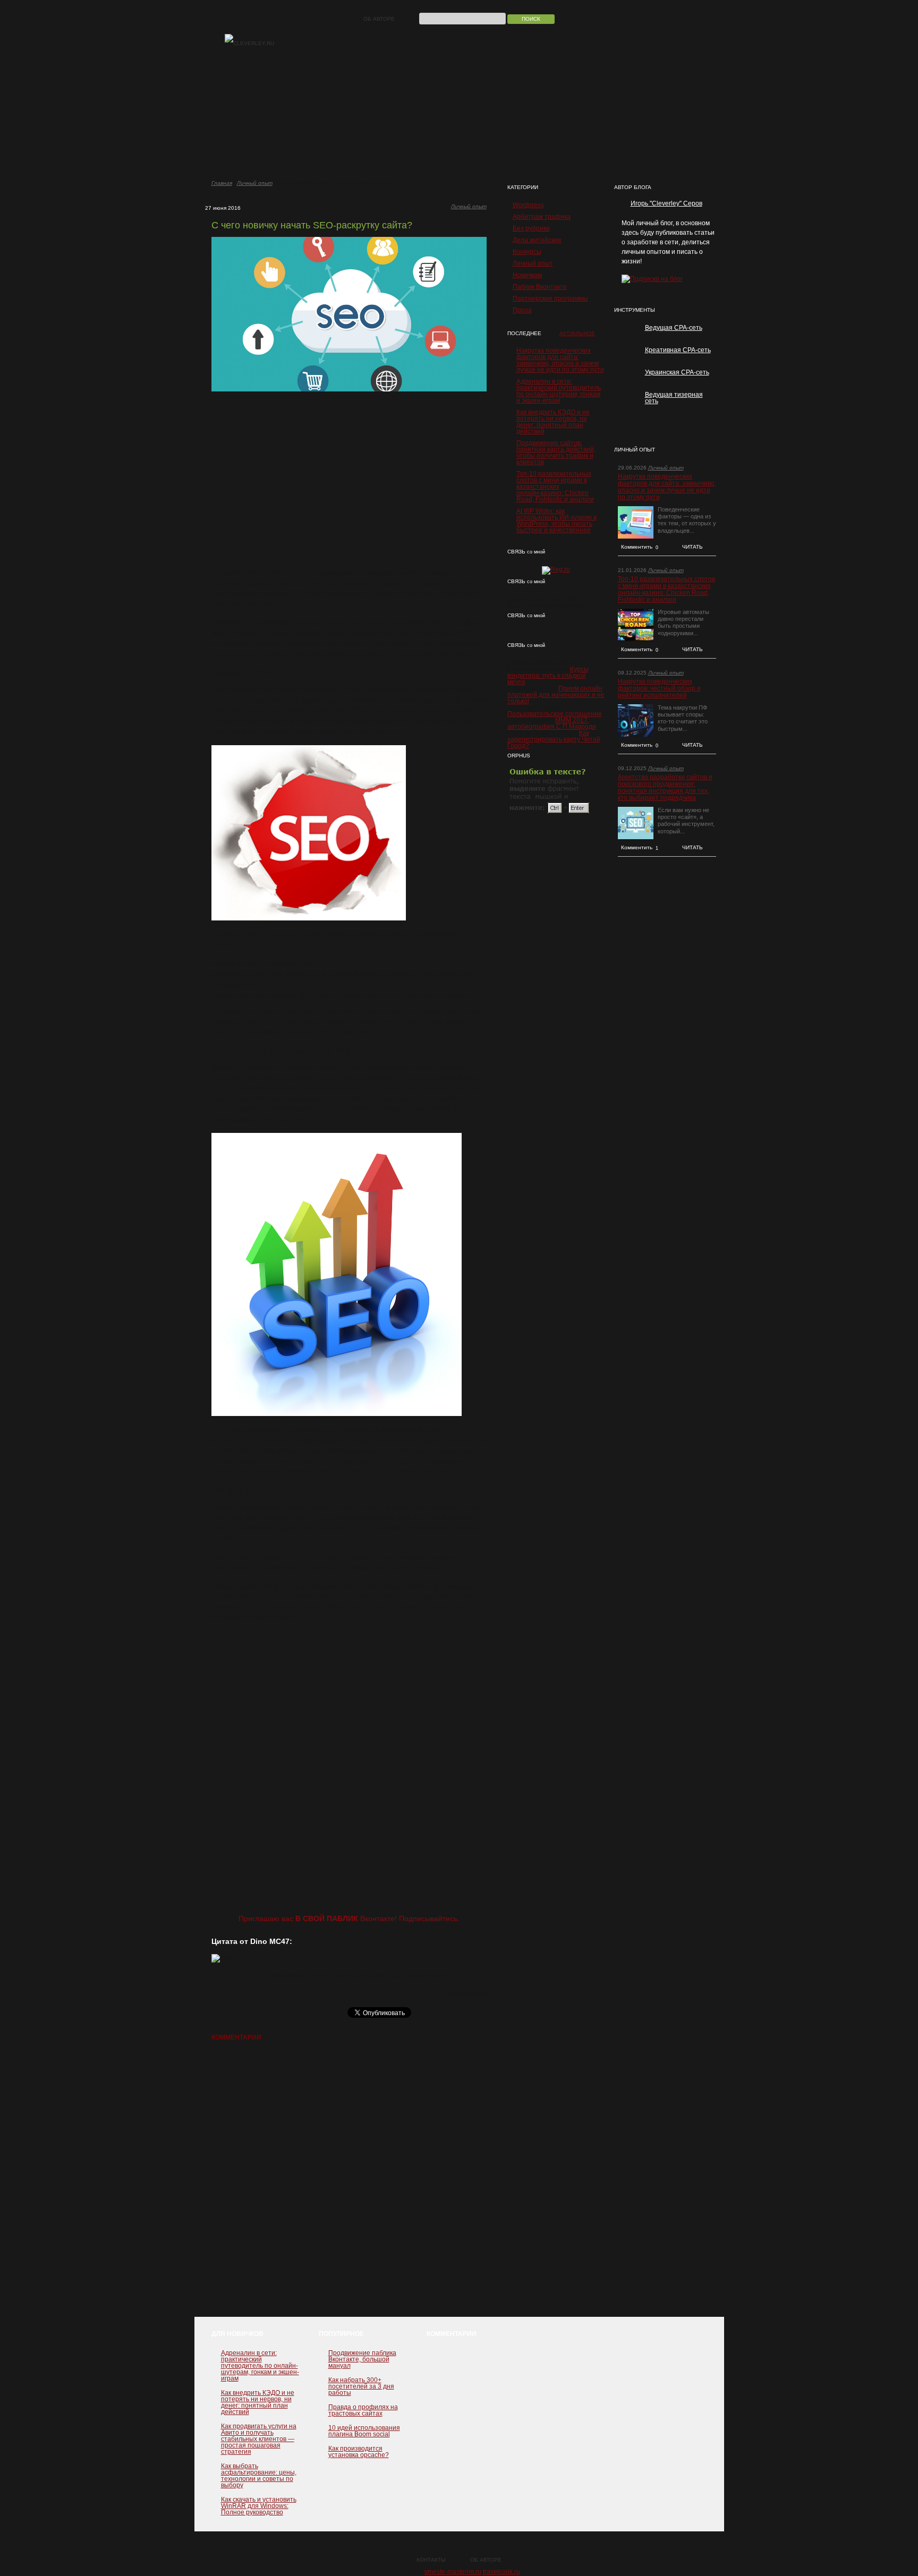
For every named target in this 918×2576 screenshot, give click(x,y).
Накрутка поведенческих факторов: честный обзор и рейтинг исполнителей (659, 689)
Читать (692, 547)
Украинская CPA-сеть (677, 372)
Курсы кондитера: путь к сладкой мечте (548, 676)
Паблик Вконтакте (540, 287)
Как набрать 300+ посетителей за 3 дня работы (361, 2386)
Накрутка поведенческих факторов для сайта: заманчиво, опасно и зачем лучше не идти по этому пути (560, 360)
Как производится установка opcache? (359, 2452)
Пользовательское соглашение (555, 714)
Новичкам (527, 275)
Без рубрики (531, 228)
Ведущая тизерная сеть (674, 398)
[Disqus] (349, 2184)
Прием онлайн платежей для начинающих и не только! (556, 695)
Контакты (431, 2560)
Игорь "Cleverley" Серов (666, 203)
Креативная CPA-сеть (678, 350)
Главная (222, 183)
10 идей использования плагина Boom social (364, 2431)
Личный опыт (255, 183)
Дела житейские (537, 240)
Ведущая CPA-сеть (674, 328)
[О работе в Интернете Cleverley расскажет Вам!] (249, 44)
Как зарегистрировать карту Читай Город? (554, 739)
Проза (522, 310)
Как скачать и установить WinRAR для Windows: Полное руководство (259, 2506)
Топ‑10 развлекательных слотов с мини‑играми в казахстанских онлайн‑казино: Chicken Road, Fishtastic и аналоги (555, 487)
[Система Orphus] (550, 813)
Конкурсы (527, 252)
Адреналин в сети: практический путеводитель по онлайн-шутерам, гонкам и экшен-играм (559, 391)
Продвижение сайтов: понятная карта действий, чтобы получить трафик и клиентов (556, 453)
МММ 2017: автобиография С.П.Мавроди (552, 723)
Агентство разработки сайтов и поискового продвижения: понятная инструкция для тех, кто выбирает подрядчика (665, 788)
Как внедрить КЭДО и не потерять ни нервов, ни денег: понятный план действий (553, 422)
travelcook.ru (501, 2572)
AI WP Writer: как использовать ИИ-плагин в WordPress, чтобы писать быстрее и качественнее (556, 521)
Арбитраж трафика (542, 217)
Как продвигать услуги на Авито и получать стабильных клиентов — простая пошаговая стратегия (259, 2439)
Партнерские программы (550, 298)
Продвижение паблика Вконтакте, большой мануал (362, 2359)
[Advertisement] (349, 480)
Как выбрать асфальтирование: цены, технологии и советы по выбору (259, 2476)
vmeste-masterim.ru (453, 2572)
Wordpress (528, 205)
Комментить (640, 547)
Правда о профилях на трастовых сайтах (363, 2410)
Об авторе (379, 19)
